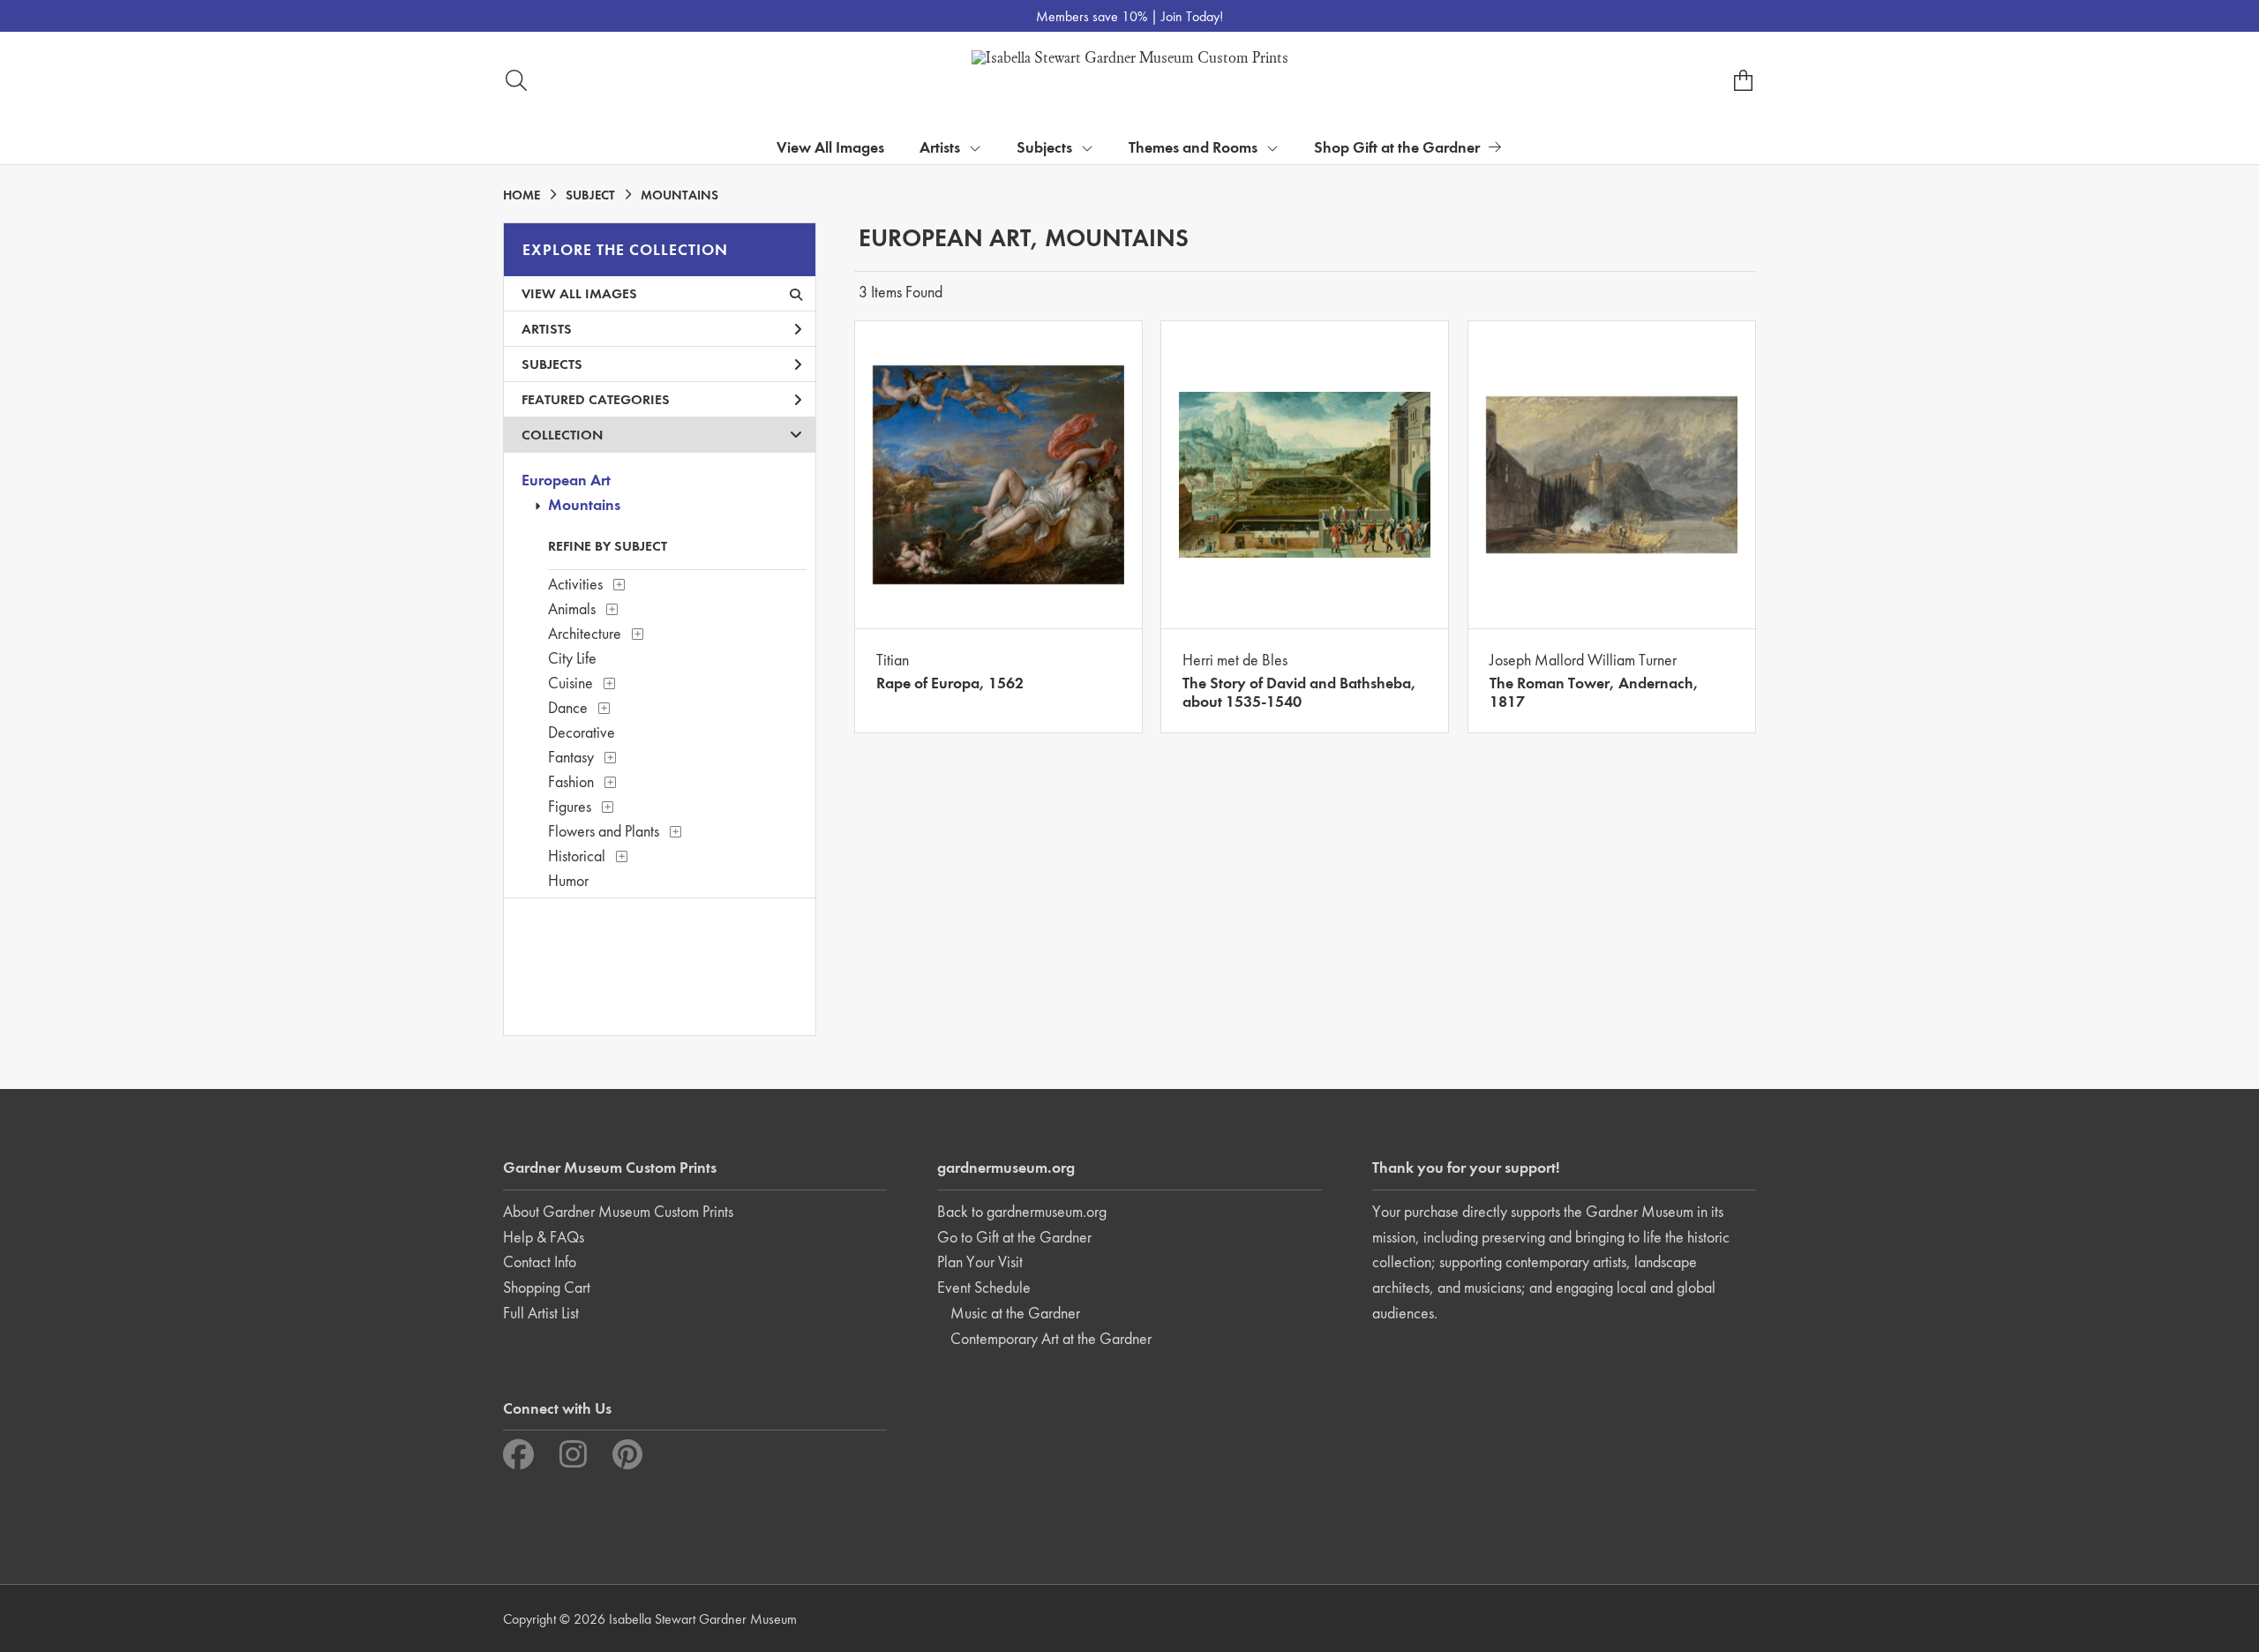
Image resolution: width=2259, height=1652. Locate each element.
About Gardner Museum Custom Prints (618, 1211)
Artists (547, 329)
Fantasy (571, 757)
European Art (566, 480)
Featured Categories (596, 399)
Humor (568, 880)
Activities (575, 584)
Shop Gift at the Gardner (1397, 147)
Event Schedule (984, 1287)
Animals (572, 608)
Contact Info (540, 1262)
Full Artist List (541, 1313)
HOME (522, 195)
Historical (577, 856)
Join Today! (1192, 16)
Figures (570, 806)
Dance (568, 707)
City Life (572, 658)
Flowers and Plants (604, 831)
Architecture (585, 633)
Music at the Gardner (1015, 1313)
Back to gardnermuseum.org (1022, 1211)
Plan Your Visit (980, 1262)
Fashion (571, 781)
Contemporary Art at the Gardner (1051, 1338)
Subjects (552, 364)
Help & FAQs (544, 1237)
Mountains (584, 504)
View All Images (830, 147)
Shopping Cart (547, 1287)
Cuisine (570, 683)
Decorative (582, 732)
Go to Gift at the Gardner (1014, 1237)
